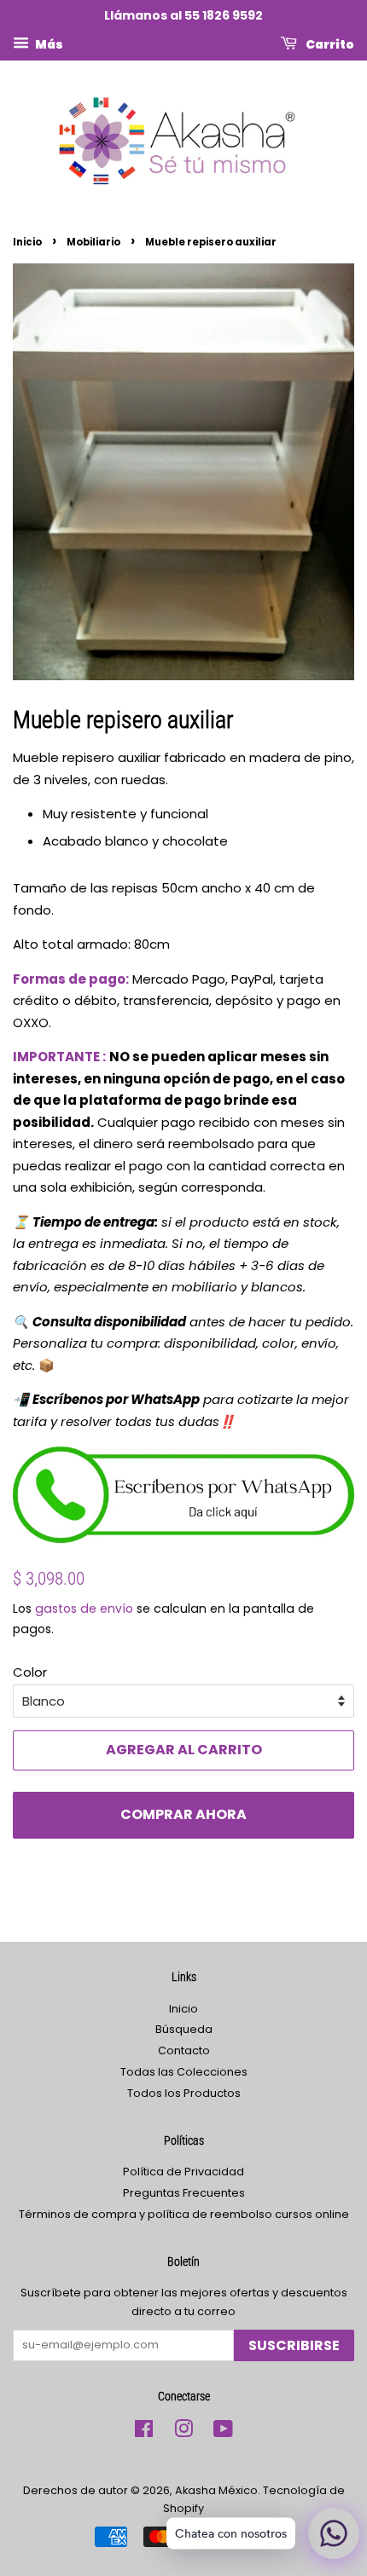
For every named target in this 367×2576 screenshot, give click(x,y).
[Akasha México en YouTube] (223, 2432)
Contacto (184, 2050)
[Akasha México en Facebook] (144, 2432)
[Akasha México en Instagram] (183, 2432)
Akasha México (216, 2490)
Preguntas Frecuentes (184, 2193)
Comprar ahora (183, 1814)
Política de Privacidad (183, 2172)
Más (48, 43)
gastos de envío (84, 1609)
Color (30, 1672)
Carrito (329, 43)
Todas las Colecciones (184, 2072)
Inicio (27, 242)
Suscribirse (294, 2345)
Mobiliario (93, 242)
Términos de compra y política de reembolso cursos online (184, 2214)
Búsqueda (184, 2029)
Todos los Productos (184, 2093)
